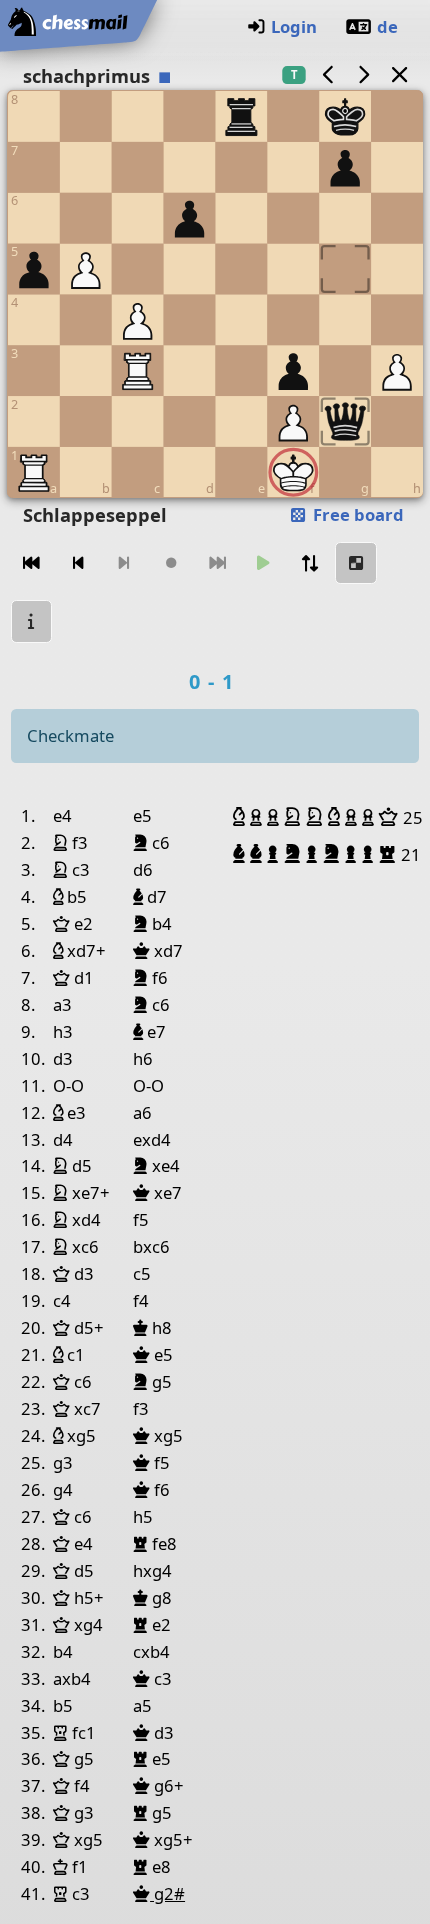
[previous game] (328, 74)
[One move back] (78, 563)
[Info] (32, 621)
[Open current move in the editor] (356, 563)
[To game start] (32, 563)
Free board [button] (356, 514)
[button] (241, 817)
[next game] (364, 74)
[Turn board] (310, 563)
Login (294, 26)
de (387, 26)
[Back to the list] (399, 74)
